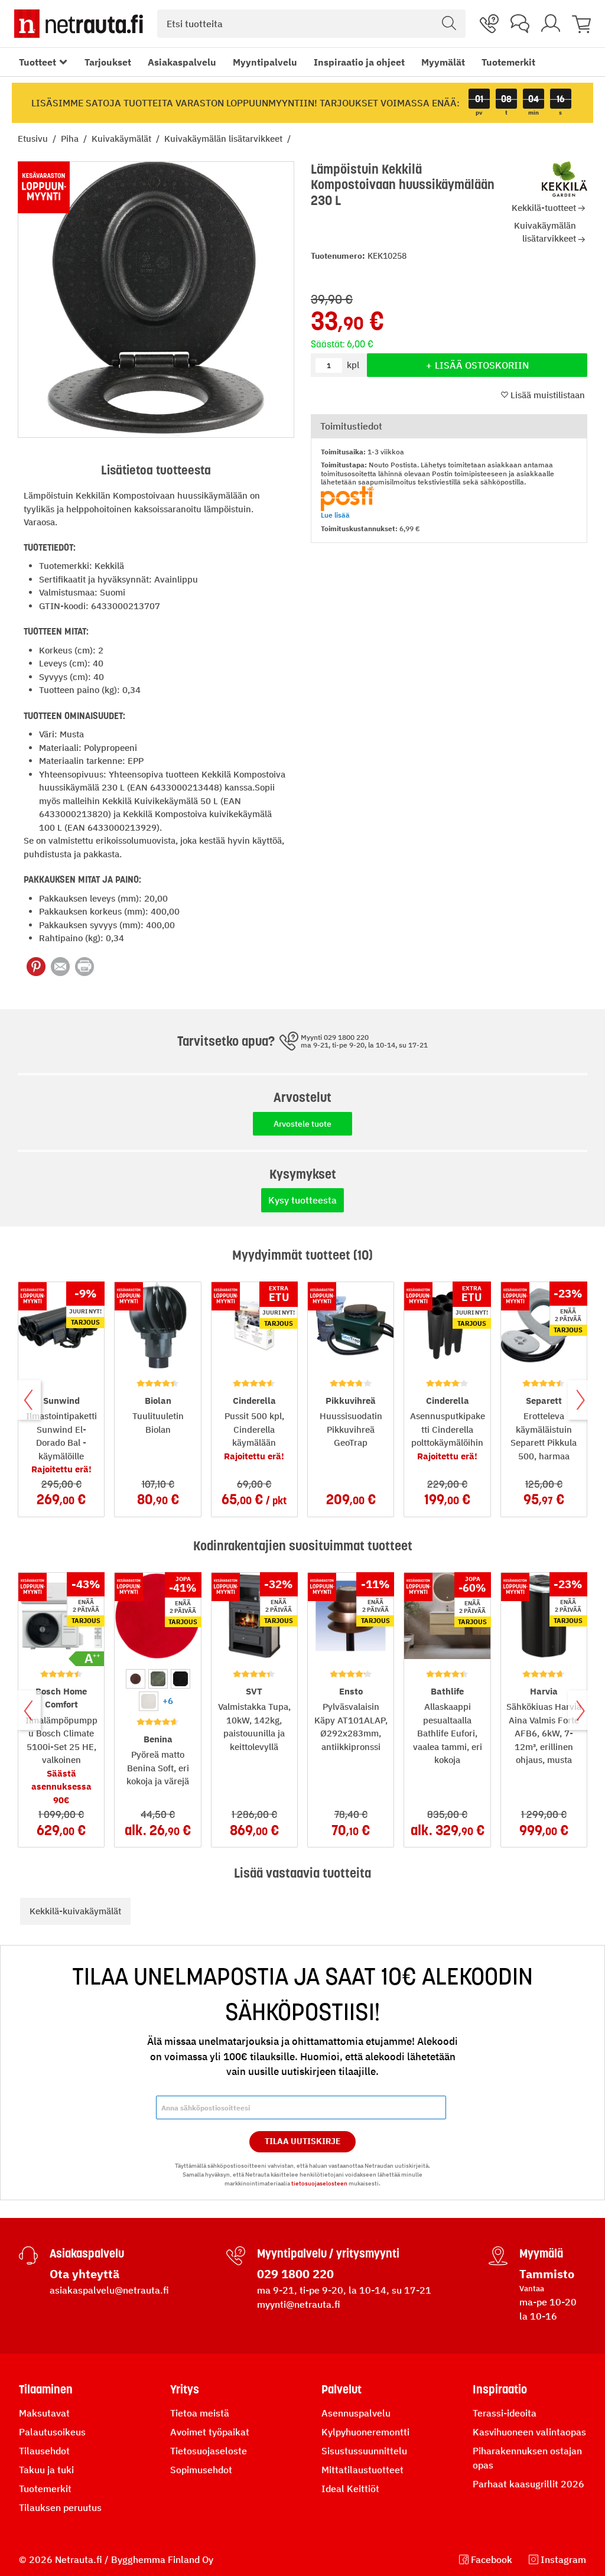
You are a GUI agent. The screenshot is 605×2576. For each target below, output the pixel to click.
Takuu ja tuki (46, 2470)
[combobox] (311, 24)
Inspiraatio (500, 2389)
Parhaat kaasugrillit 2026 (528, 2484)
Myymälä (541, 2253)
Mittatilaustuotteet (362, 2470)
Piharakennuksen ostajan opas (527, 2458)
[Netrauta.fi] (79, 24)
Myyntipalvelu (265, 62)
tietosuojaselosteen (319, 2183)
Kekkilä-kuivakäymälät (75, 1911)
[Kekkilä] (565, 179)
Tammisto (547, 2274)
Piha (71, 139)
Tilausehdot (44, 2451)
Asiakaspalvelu (182, 62)
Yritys (185, 2389)
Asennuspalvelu (356, 2413)
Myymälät (443, 62)
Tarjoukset (108, 62)
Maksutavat (44, 2413)
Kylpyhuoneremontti (365, 2432)
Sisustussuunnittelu (364, 2451)
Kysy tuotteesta (302, 1200)
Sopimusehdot (201, 2470)
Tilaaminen (46, 2389)
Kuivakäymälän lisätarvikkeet (225, 139)
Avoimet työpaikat (210, 2432)
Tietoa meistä (200, 2413)
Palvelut (341, 2389)
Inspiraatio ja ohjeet (359, 62)
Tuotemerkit (508, 62)
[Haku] (449, 24)
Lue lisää (335, 515)
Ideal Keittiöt (350, 2489)
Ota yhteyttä (84, 2274)
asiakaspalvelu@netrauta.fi (109, 2290)
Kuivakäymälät (123, 139)
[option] (136, 1679)
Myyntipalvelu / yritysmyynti (328, 2253)
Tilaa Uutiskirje (303, 2141)
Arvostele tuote (302, 1124)
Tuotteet (38, 62)
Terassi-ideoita (505, 2413)
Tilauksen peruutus (60, 2507)
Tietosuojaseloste (209, 2451)
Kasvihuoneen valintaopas (529, 2432)
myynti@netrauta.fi (299, 2304)
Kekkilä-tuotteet (544, 208)
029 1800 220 (295, 2274)
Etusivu (34, 139)
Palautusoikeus (52, 2432)
